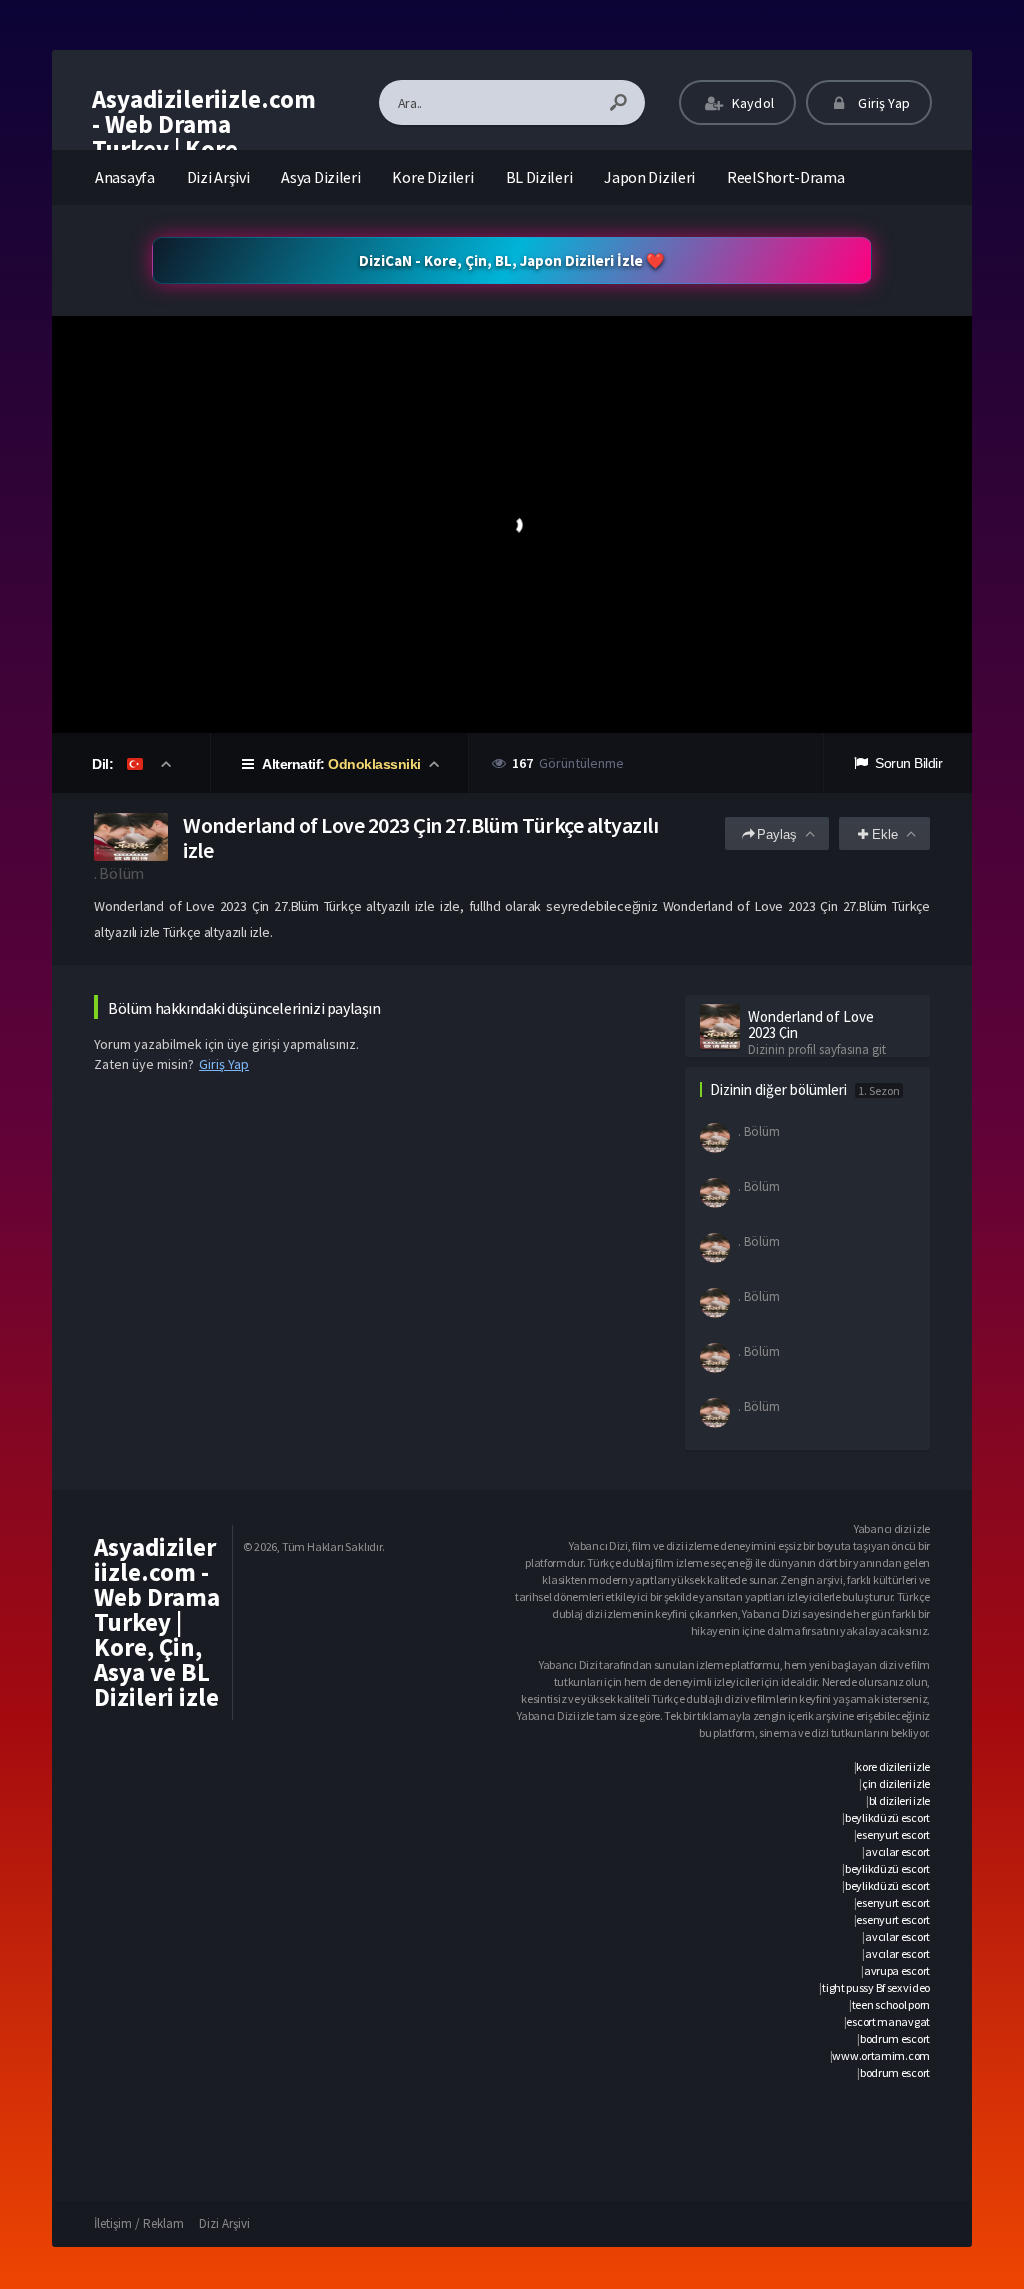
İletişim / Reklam (139, 2223)
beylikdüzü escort (887, 1817)
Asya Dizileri (320, 177)
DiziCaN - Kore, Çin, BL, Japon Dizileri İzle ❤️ (512, 260)
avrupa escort (897, 1970)
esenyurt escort (893, 1834)
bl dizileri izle (899, 1800)
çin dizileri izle (896, 1783)
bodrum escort (895, 2038)
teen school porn (891, 2004)
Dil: (104, 764)
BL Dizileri (539, 177)
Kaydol (751, 103)
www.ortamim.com (881, 2055)
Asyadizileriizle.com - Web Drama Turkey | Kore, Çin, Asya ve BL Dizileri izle (204, 149)
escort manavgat (888, 2021)
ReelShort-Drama (786, 177)
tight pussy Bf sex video (876, 1987)
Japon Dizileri (649, 177)
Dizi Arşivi (218, 177)
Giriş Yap (882, 103)
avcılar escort (897, 1851)
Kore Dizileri (432, 177)
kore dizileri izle (893, 1766)
